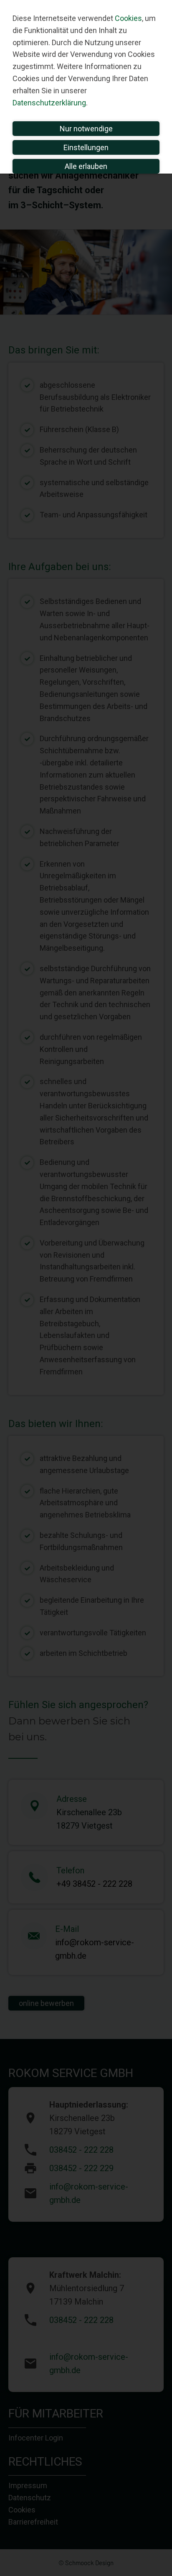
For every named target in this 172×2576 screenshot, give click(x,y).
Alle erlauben (86, 166)
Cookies (128, 18)
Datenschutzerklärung (49, 103)
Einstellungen (86, 147)
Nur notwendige (86, 129)
